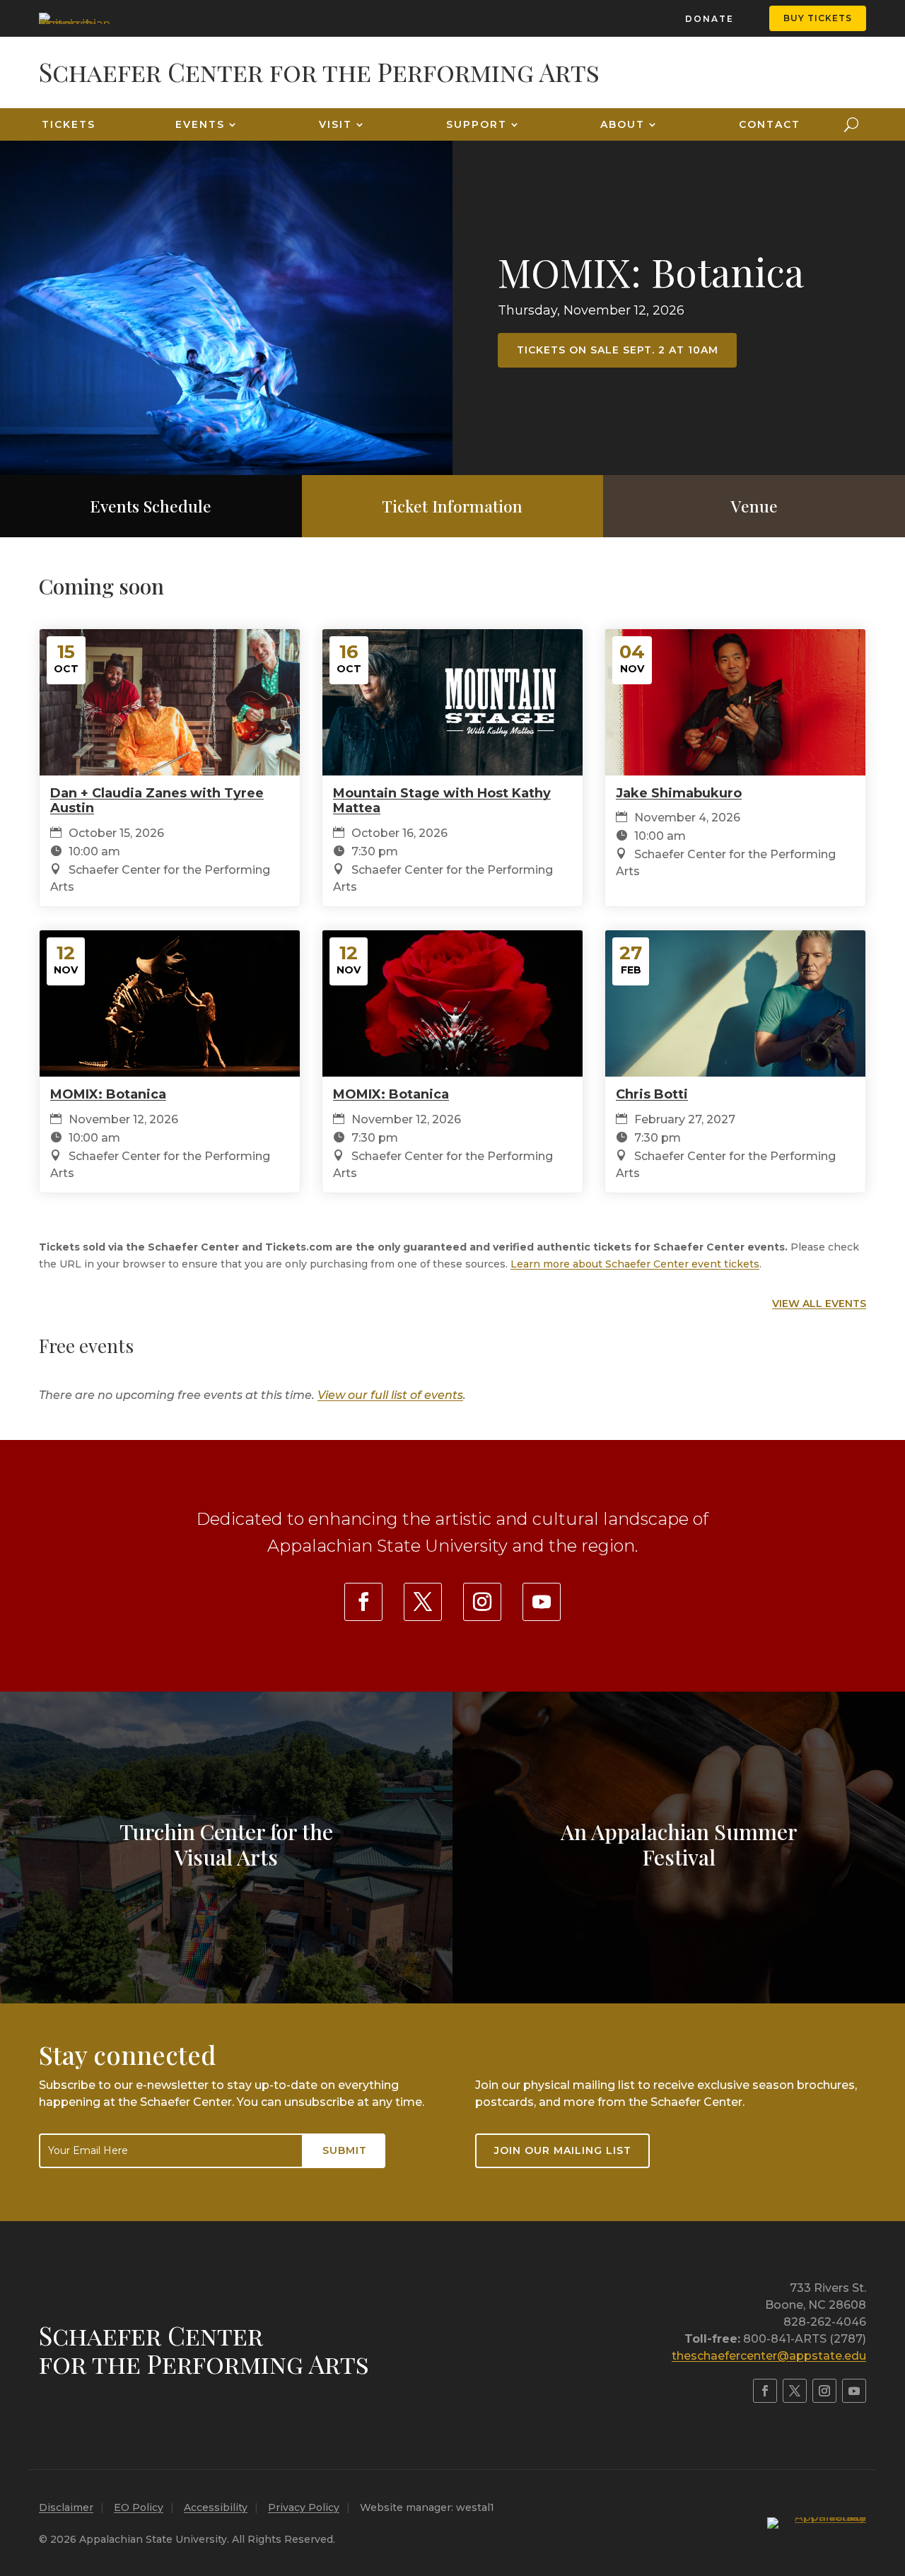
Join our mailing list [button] (563, 2150)
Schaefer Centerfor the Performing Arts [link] (204, 2349)
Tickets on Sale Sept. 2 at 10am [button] (618, 350)
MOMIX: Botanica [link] (651, 271)
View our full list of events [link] (390, 1395)
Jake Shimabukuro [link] (679, 793)
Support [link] (477, 124)
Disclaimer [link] (66, 2507)
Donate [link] (710, 19)
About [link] (623, 124)
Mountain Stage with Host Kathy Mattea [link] (442, 801)
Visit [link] (335, 124)
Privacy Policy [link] (304, 2507)
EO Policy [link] (139, 2507)
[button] (891, 2473)
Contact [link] (770, 124)
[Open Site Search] (851, 124)
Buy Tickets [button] (818, 18)
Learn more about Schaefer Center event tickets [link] (635, 1264)
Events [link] (200, 124)
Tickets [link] (69, 124)
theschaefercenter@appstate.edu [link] (769, 2356)
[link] (74, 18)
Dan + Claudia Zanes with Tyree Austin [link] (157, 801)
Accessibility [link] (216, 2507)
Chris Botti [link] (652, 1094)
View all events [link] (819, 1304)
